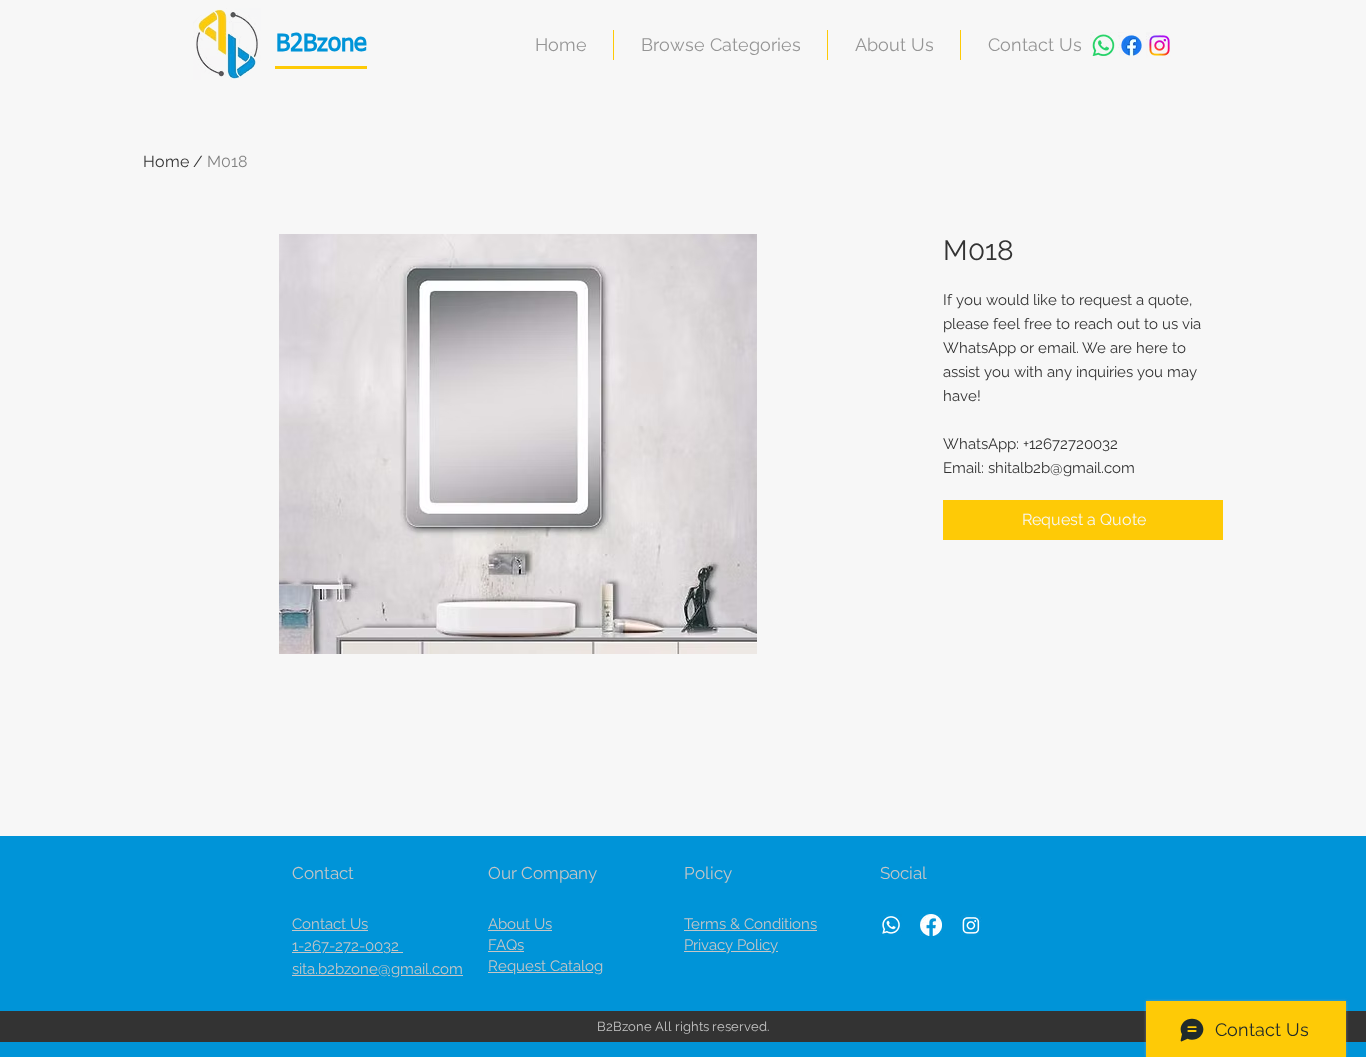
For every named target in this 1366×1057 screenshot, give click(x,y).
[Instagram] (1159, 45)
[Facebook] (1131, 45)
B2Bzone (321, 44)
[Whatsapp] (1103, 45)
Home (166, 161)
